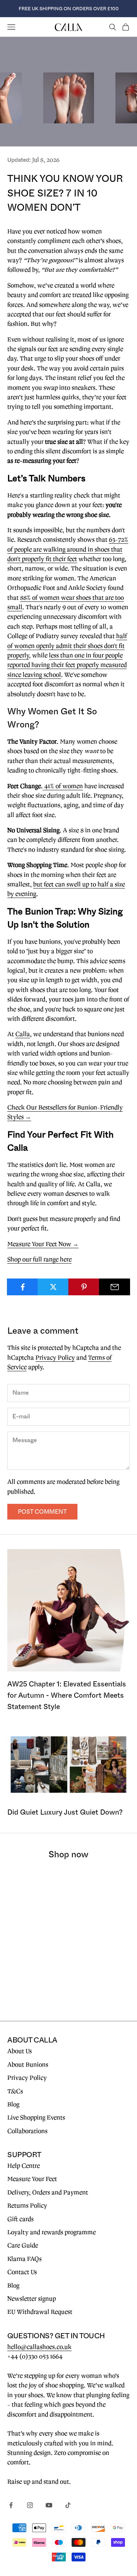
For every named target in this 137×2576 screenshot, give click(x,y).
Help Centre (24, 2166)
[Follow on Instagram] (30, 2505)
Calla (23, 1034)
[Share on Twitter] (53, 1287)
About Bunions (28, 2065)
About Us (20, 2051)
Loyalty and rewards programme (52, 2232)
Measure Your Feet (32, 2179)
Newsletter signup (32, 2299)
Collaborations (27, 2131)
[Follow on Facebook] (11, 2505)
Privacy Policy (55, 1358)
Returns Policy (27, 2206)
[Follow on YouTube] (49, 2505)
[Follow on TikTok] (68, 2505)
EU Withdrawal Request (40, 2312)
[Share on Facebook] (22, 1287)
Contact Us (22, 2272)
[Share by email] (115, 1287)
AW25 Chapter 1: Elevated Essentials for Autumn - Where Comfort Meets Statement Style (67, 1695)
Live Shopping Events (36, 2118)
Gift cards (20, 2219)
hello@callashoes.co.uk (39, 2347)
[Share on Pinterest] (84, 1287)
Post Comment (42, 1512)
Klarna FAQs (24, 2259)
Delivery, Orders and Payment (48, 2193)
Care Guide (23, 2246)
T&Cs (15, 2091)
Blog (13, 2105)
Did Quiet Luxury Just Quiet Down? (65, 1812)
